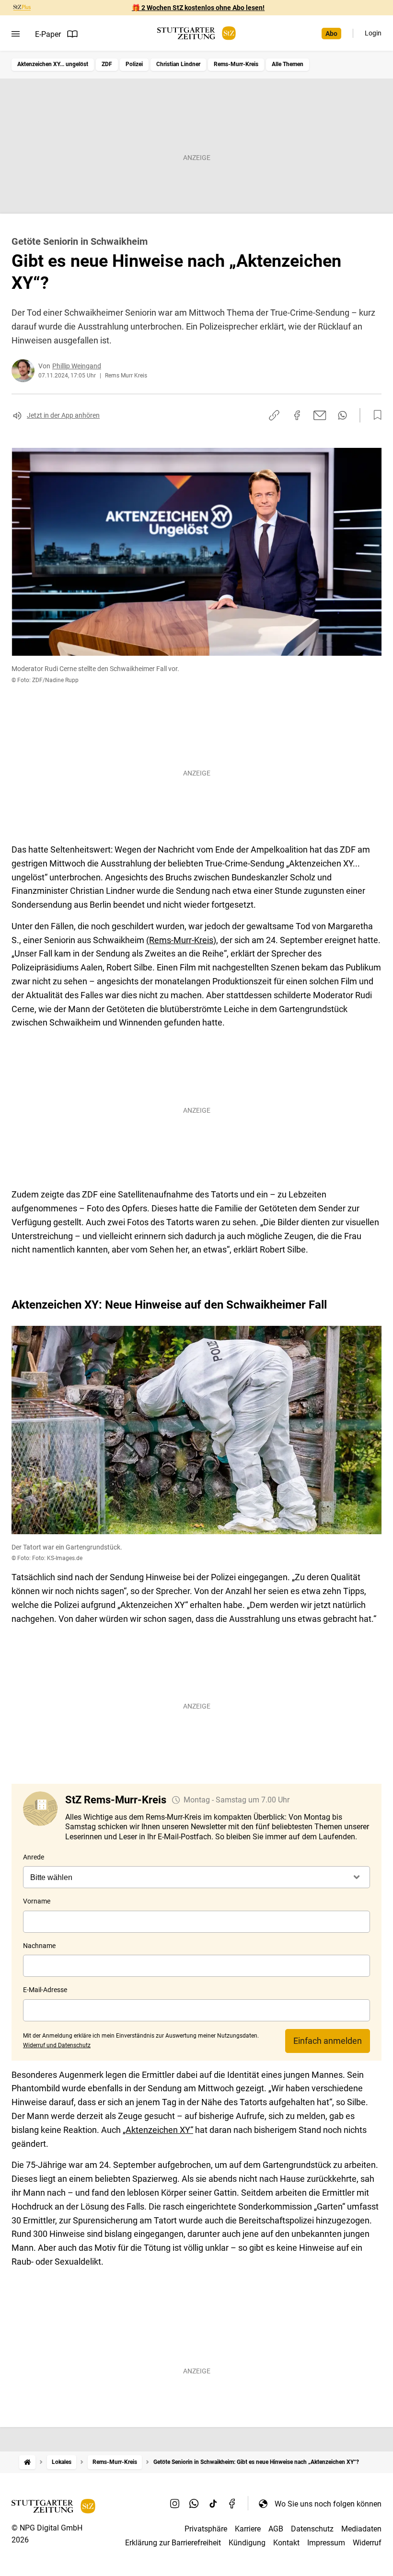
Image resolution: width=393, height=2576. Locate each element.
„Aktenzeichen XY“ (158, 2130)
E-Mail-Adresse (45, 1990)
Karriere (248, 2529)
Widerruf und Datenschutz (57, 2045)
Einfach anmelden (328, 2041)
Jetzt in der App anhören (63, 415)
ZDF (107, 64)
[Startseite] (27, 2462)
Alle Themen (288, 64)
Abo (331, 34)
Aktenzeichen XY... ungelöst (53, 64)
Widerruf (367, 2543)
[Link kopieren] (274, 415)
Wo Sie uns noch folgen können (328, 2504)
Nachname (39, 1946)
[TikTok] (213, 2504)
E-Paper (48, 34)
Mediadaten (361, 2529)
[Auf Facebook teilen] (297, 415)
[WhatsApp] (194, 2504)
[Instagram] (175, 2504)
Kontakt (286, 2543)
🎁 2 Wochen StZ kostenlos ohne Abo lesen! (198, 8)
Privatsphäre (206, 2529)
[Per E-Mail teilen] (320, 415)
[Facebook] (232, 2504)
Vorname (37, 1901)
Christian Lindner (178, 64)
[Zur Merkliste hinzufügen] (375, 415)
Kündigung (247, 2543)
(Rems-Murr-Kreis (180, 940)
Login (373, 33)
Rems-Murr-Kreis (236, 64)
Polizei (134, 64)
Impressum (326, 2543)
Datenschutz (312, 2529)
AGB (276, 2529)
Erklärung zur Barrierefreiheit (173, 2543)
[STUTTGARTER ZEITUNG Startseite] (196, 33)
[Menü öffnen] (16, 34)
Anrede (34, 1857)
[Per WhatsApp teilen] (342, 415)
